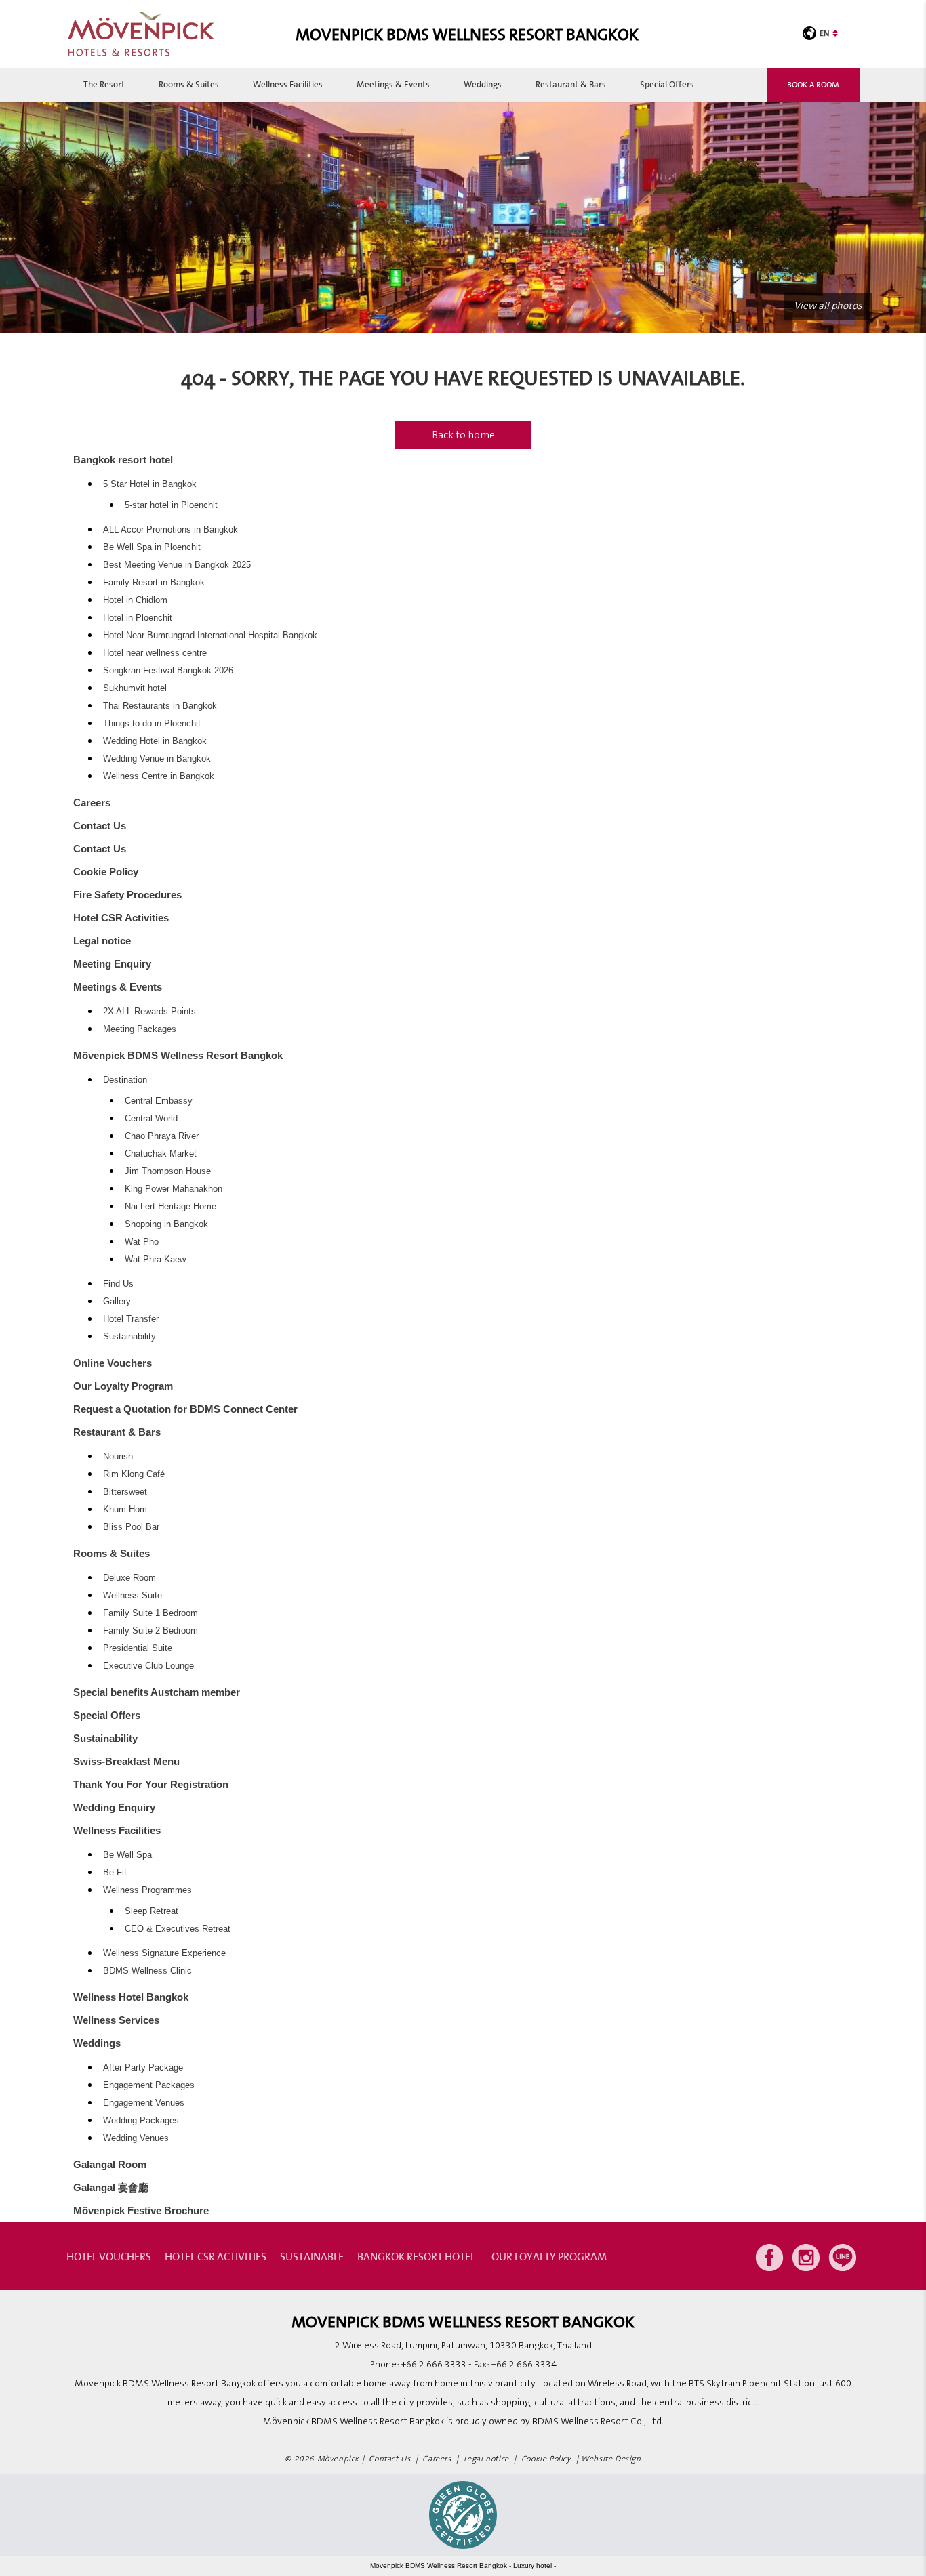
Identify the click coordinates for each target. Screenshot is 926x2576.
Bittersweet (125, 1492)
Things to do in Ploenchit (152, 724)
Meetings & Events (393, 84)
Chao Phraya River (162, 1136)
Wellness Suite (133, 1596)
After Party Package (143, 2068)
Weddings (483, 84)
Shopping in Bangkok (166, 1224)
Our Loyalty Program (123, 1386)
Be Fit (115, 1873)
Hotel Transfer (131, 1319)
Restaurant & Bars (571, 84)
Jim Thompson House (168, 1171)
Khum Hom (125, 1510)
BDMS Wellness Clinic (147, 1971)
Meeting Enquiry (112, 964)
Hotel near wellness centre (155, 653)
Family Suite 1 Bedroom (150, 1613)
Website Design (611, 2459)
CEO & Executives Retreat (178, 1929)
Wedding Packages (141, 2121)
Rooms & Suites (189, 84)
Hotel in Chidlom (135, 600)
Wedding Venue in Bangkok (157, 759)
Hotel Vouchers (109, 2256)
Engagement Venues (144, 2103)
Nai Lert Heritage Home (170, 1207)
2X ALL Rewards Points (149, 1012)
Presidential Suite (138, 1648)
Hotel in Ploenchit (138, 618)
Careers (92, 803)
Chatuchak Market (161, 1154)
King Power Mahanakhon (174, 1189)
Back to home (463, 435)
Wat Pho (142, 1242)
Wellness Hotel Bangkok (131, 1997)
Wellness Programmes (147, 1890)
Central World (151, 1119)
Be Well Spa (127, 1855)
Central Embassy (159, 1101)
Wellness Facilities (288, 84)
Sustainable (312, 2256)
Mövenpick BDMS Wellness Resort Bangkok (178, 1055)
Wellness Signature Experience (164, 1953)
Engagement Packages (149, 2085)
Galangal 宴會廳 (111, 2187)
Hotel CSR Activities (121, 918)
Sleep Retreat (152, 1911)
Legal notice (102, 941)
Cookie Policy (106, 872)
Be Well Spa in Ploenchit (152, 547)
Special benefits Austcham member (157, 1692)
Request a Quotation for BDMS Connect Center (185, 1409)
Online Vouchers (113, 1363)
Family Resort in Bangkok (154, 583)
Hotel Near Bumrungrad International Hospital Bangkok (210, 636)
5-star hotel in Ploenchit (171, 505)
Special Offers (667, 84)
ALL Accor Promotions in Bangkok (170, 530)
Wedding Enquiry (114, 1807)
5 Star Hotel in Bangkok (150, 484)
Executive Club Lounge (148, 1666)
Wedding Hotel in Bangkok (155, 741)
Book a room (813, 84)
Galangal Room (110, 2164)
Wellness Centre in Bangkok (159, 776)
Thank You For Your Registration (151, 1784)
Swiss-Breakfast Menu (126, 1761)
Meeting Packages (140, 1029)
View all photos (828, 306)
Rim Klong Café (134, 1474)
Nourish (118, 1457)
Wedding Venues (136, 2138)
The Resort (104, 84)
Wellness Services (116, 2020)
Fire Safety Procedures (127, 895)
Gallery (117, 1302)
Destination (125, 1080)
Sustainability (129, 1337)
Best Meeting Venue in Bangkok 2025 (177, 565)
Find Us (118, 1284)
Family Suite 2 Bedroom (150, 1631)
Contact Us (100, 826)
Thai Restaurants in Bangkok (160, 706)
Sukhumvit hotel (135, 688)
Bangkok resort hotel (123, 460)
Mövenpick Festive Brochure (141, 2210)
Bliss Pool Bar (131, 1527)
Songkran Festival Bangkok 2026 (168, 671)
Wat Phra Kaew (155, 1260)
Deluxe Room (129, 1578)
